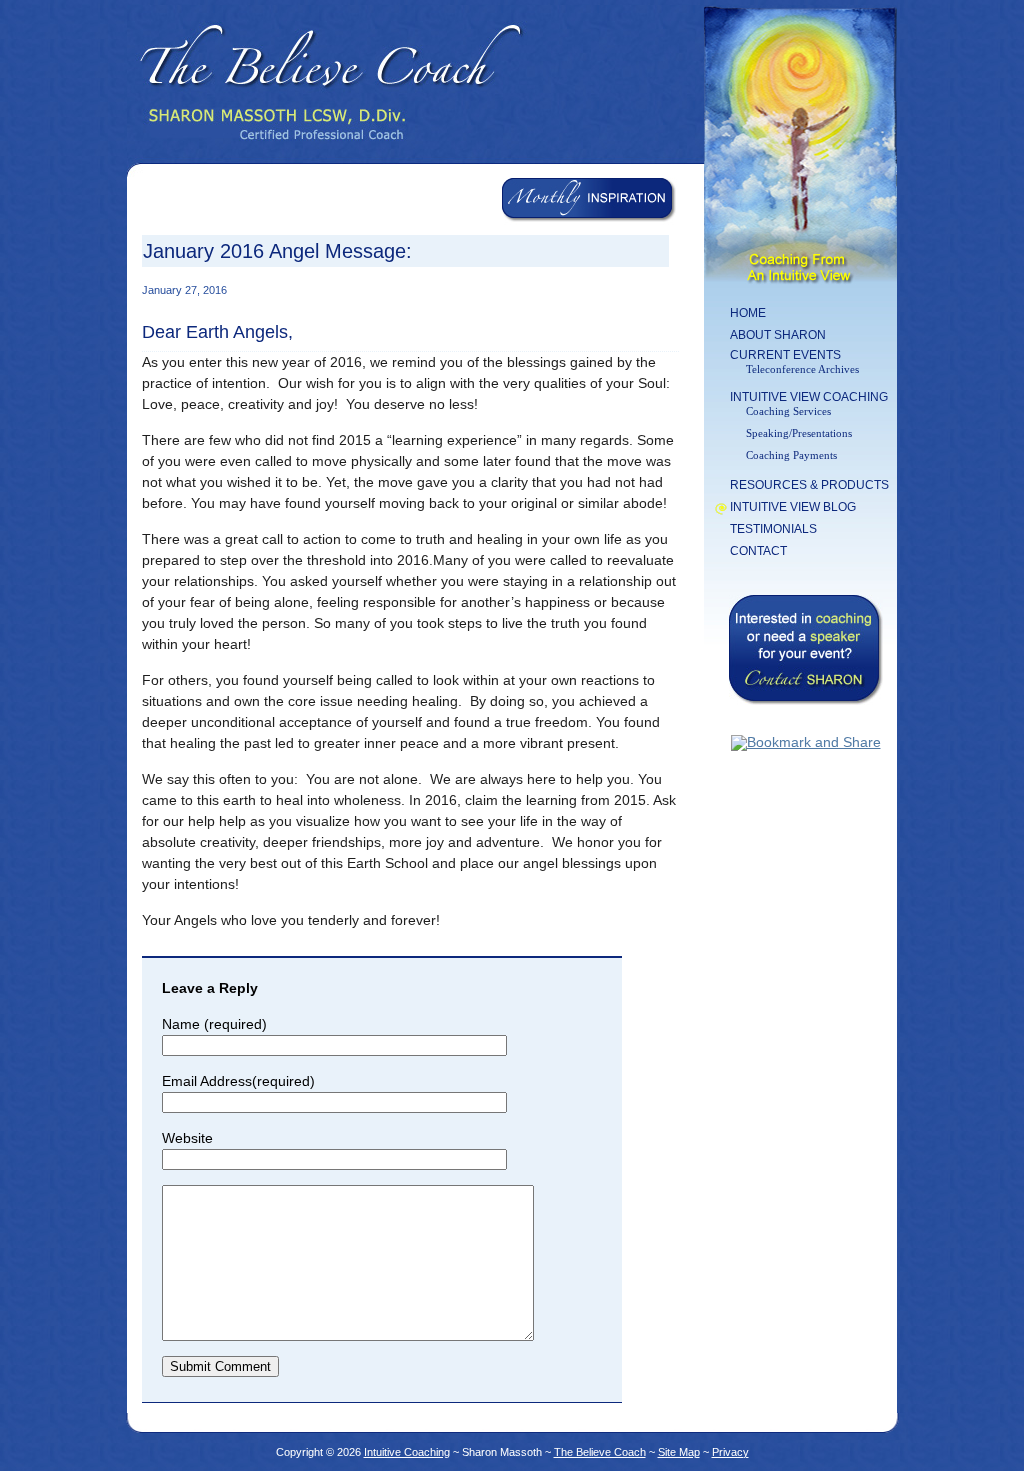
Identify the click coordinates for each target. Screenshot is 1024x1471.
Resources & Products (809, 485)
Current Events (785, 355)
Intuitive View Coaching (809, 397)
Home (748, 313)
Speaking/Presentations (799, 433)
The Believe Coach (600, 1452)
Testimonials (773, 529)
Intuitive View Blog (793, 507)
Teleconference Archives (802, 369)
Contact (758, 551)
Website (187, 1138)
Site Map (679, 1452)
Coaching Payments (791, 455)
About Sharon (778, 335)
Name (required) (214, 1024)
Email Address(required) (238, 1081)
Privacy (730, 1452)
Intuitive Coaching (407, 1452)
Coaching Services (788, 411)
